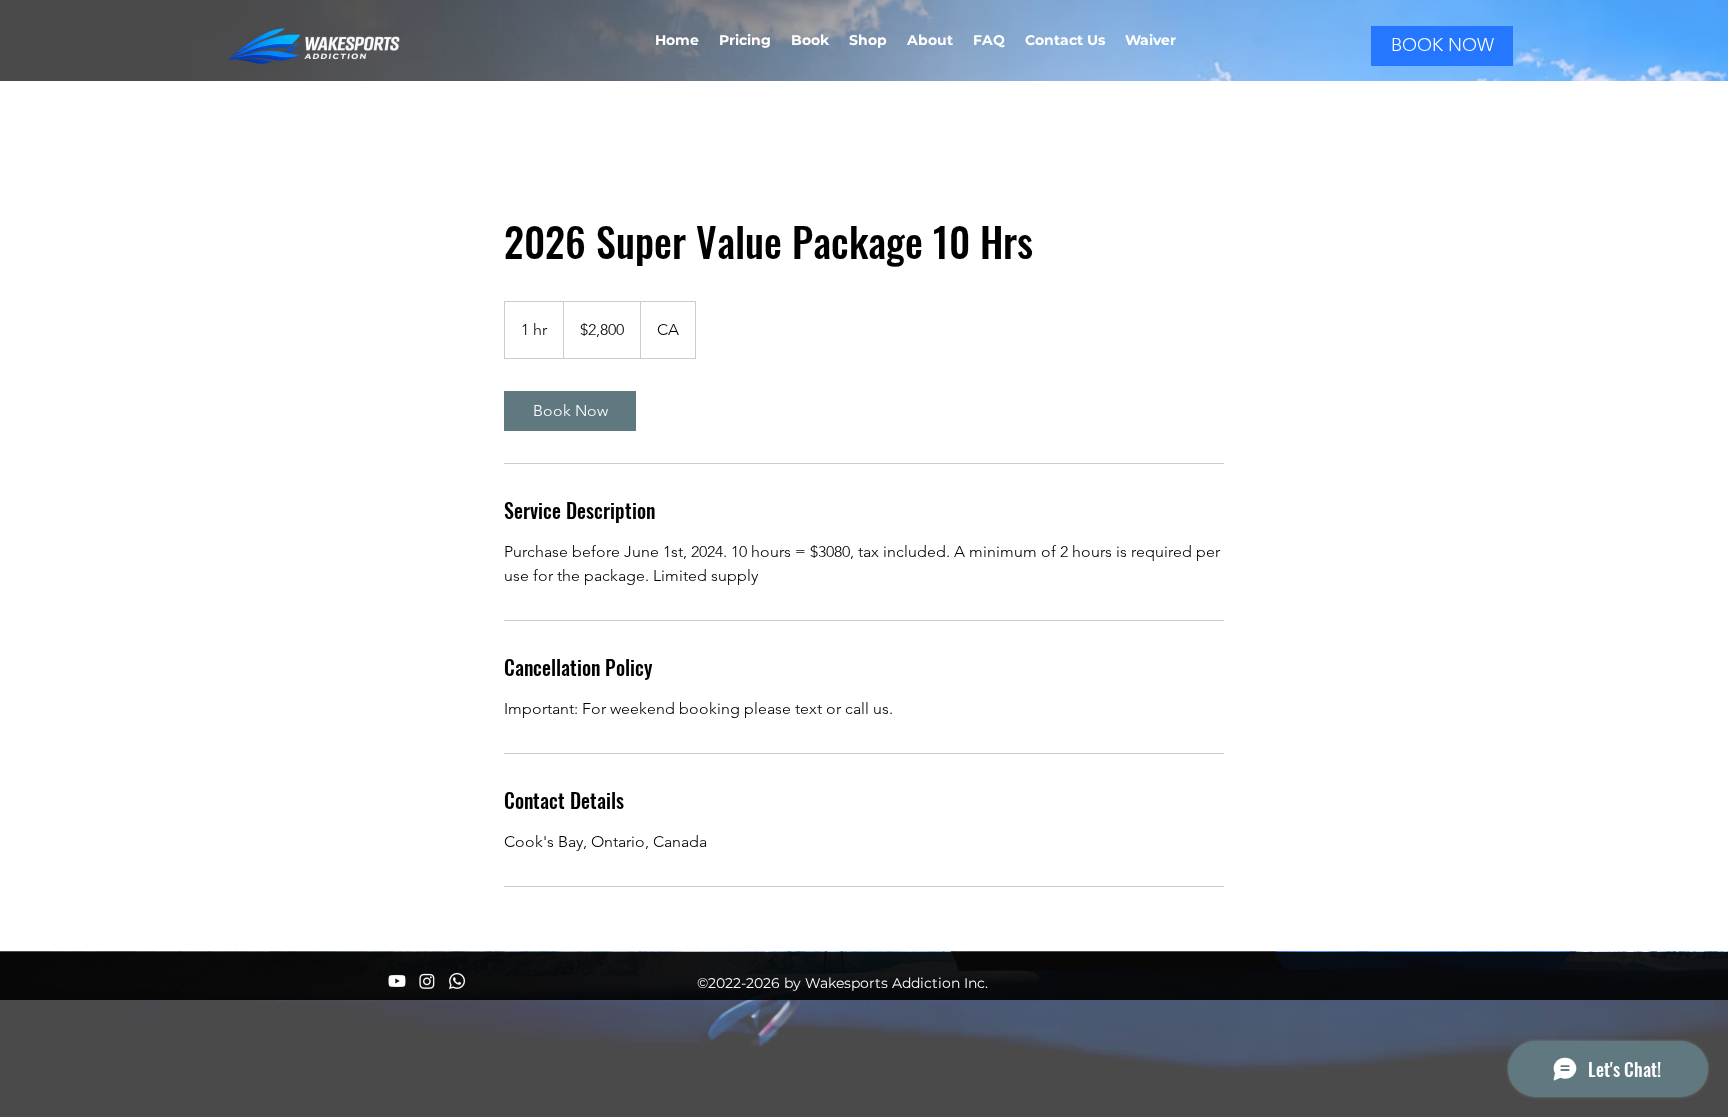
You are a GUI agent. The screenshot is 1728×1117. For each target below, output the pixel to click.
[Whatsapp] (457, 981)
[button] (1150, 40)
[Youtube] (397, 981)
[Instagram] (427, 981)
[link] (570, 411)
